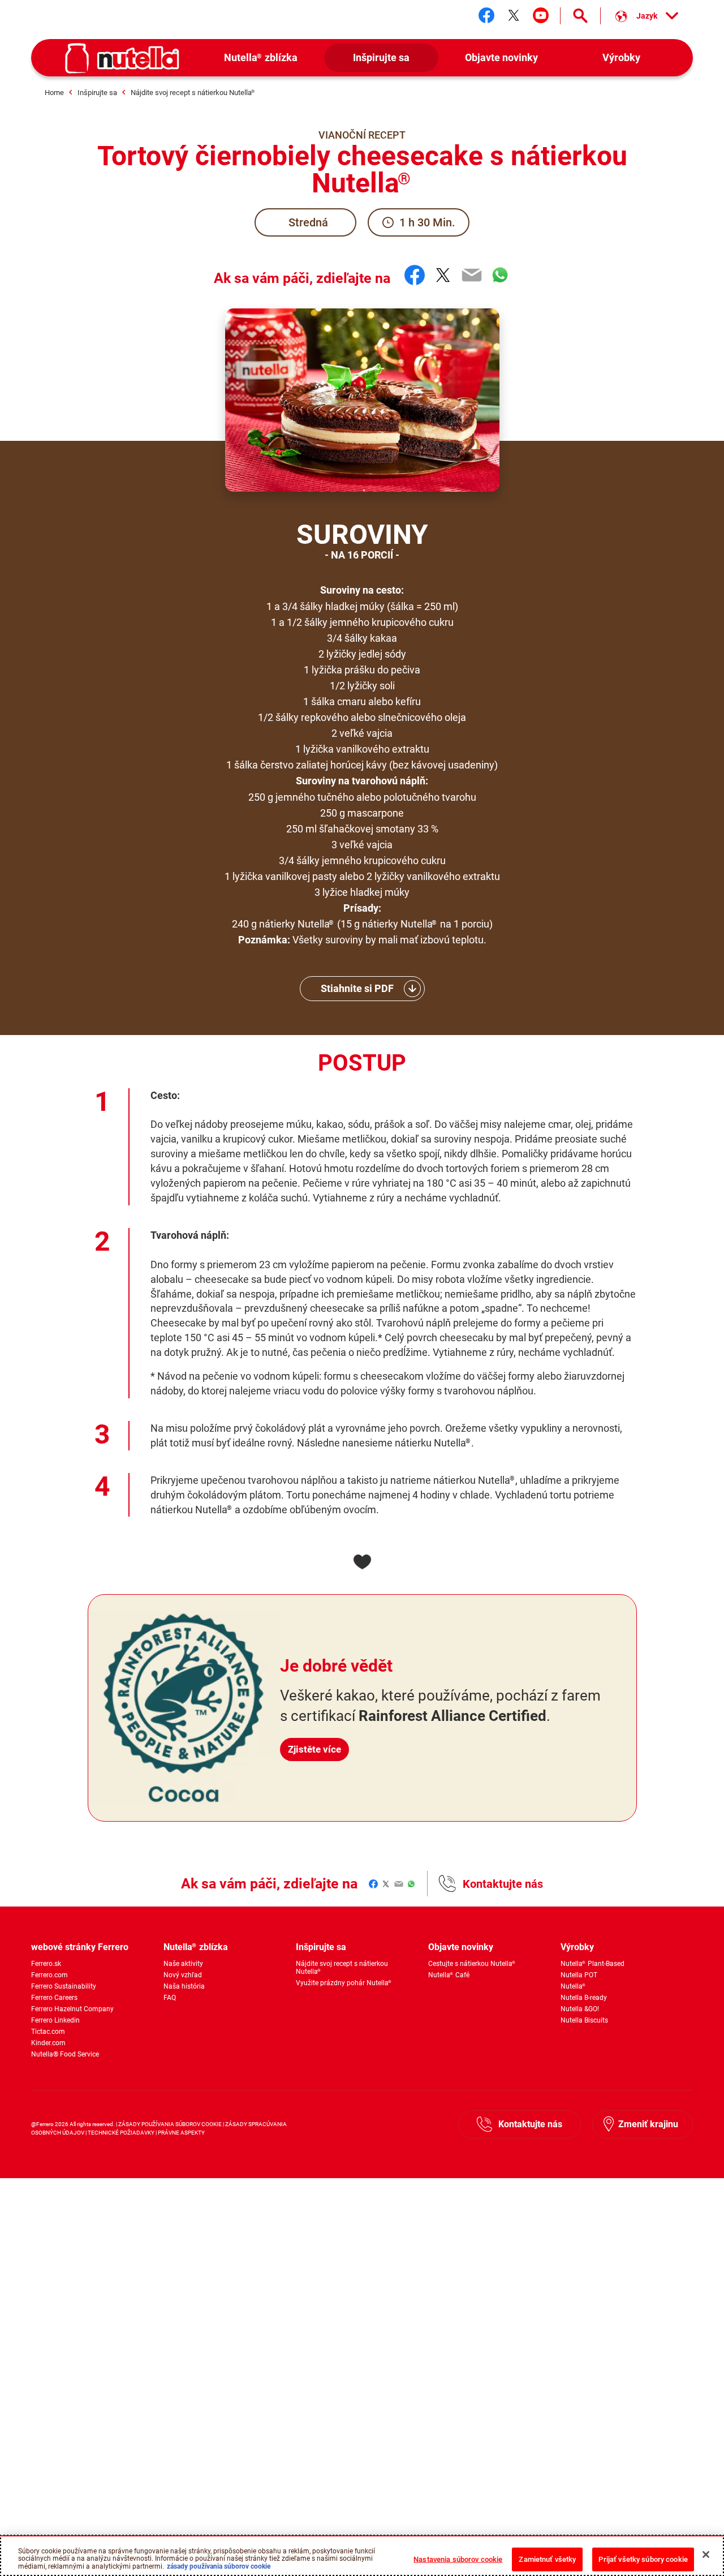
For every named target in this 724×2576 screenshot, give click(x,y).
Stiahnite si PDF (357, 988)
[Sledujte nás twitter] (514, 15)
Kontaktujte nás (503, 1884)
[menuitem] (261, 58)
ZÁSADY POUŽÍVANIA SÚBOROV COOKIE (170, 2124)
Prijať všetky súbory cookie (643, 2559)
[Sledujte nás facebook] (486, 15)
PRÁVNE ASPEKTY (181, 2133)
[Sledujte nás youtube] (541, 15)
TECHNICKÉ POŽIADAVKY (121, 2133)
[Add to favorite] (362, 1562)
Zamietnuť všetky (547, 2559)
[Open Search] (580, 16)
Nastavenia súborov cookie (458, 2559)
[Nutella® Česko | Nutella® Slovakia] (122, 58)
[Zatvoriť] (706, 2554)
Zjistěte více (314, 1749)
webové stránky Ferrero (80, 1947)
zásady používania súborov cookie (219, 2566)
